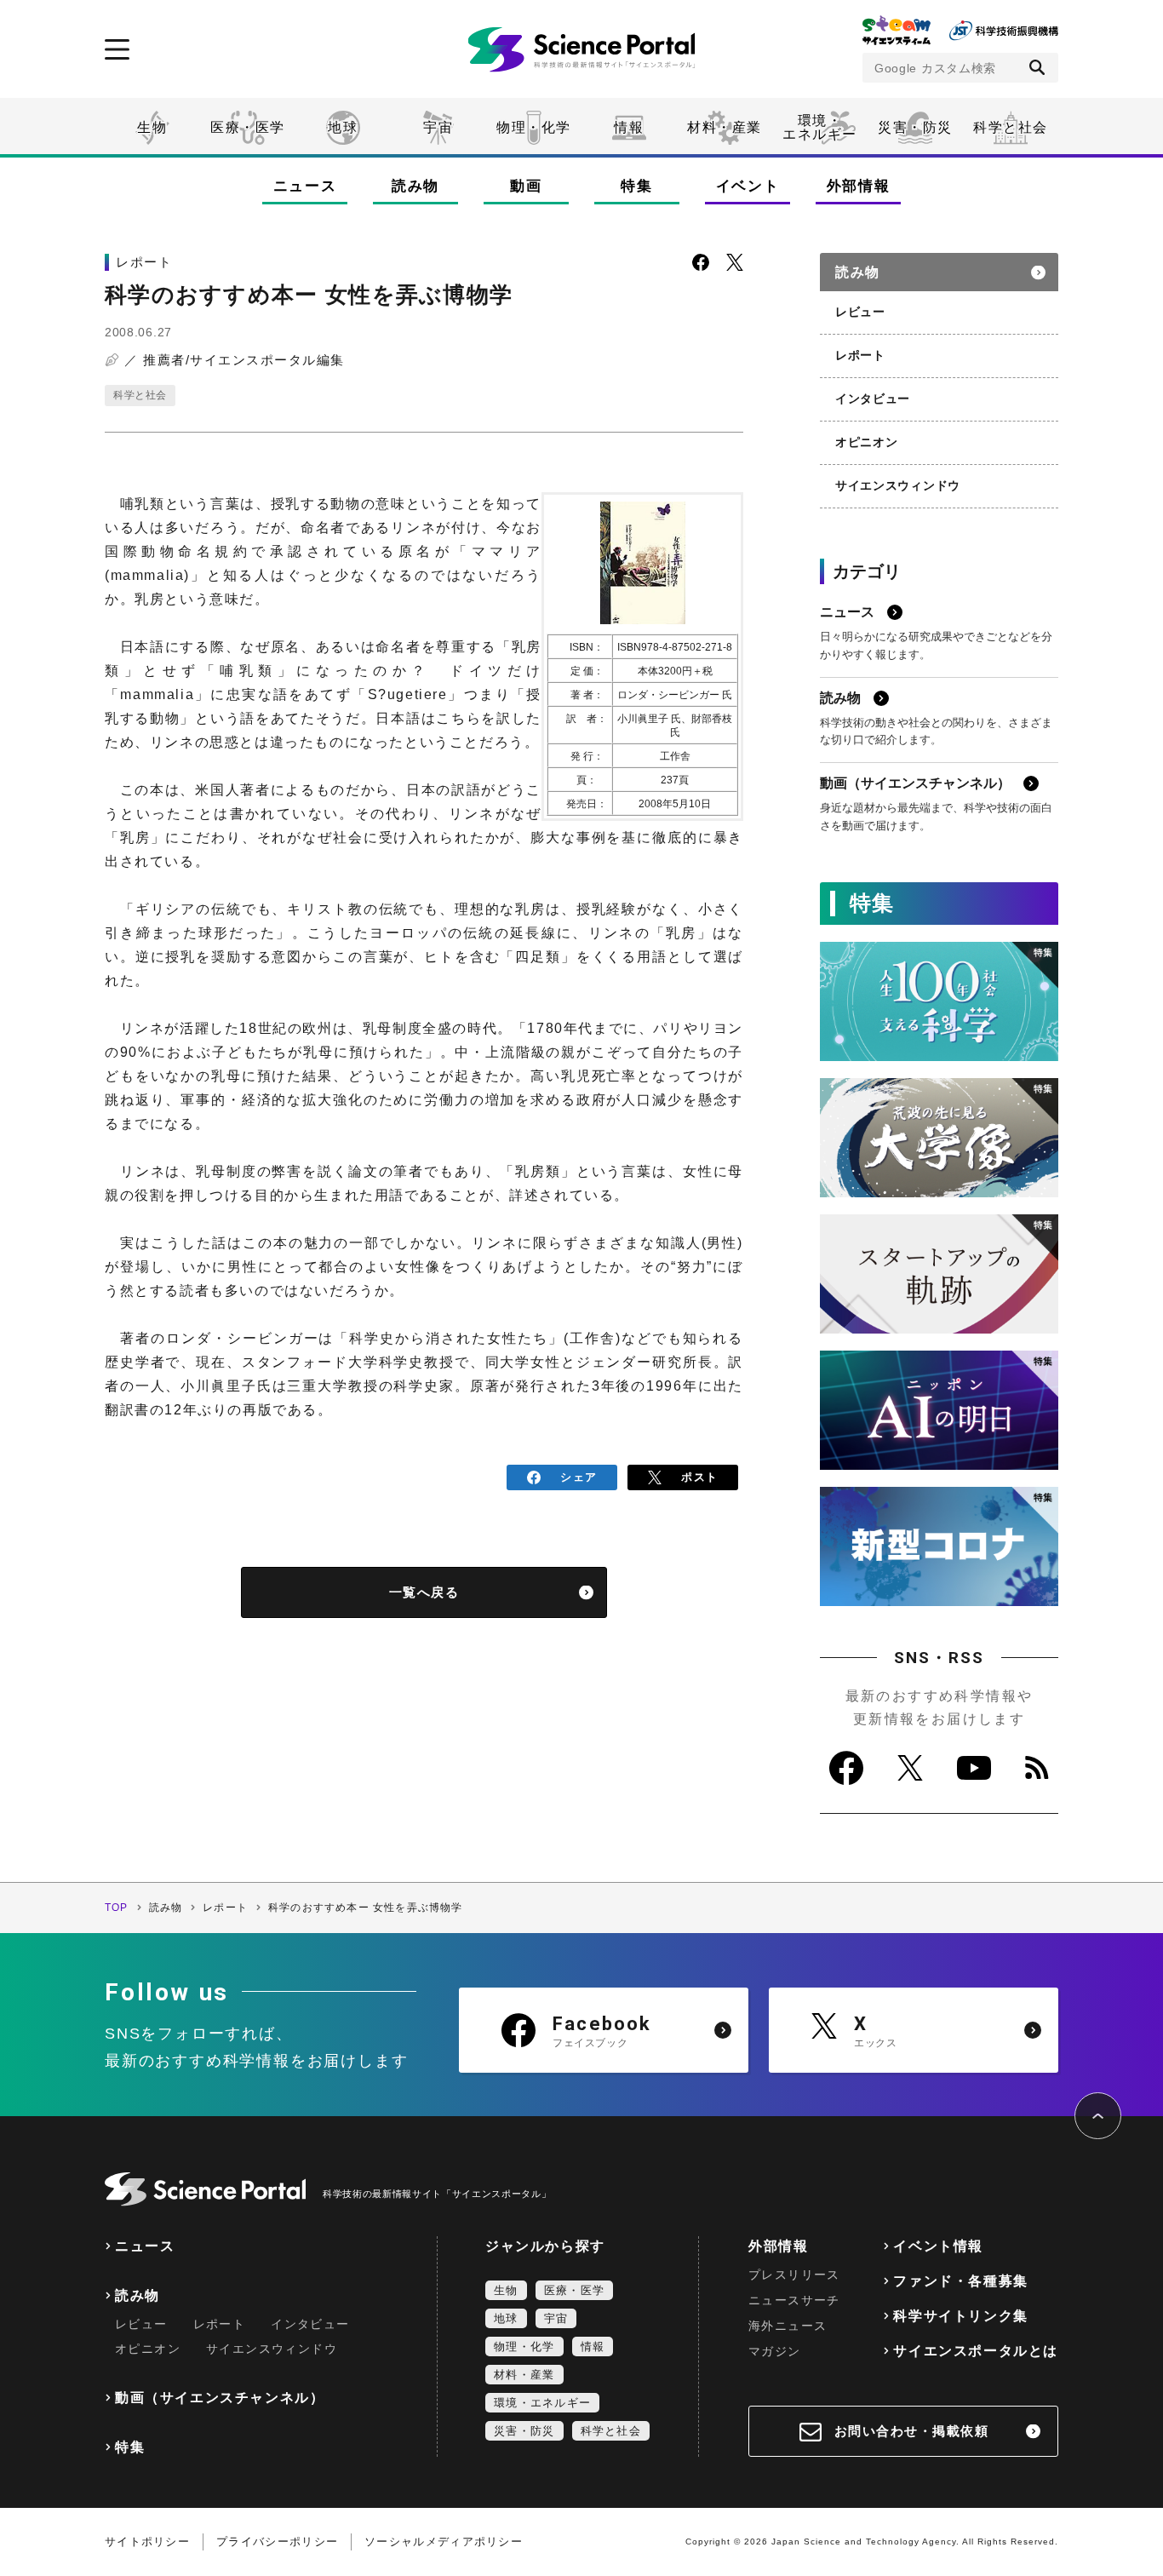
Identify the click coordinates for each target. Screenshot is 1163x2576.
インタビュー (873, 399)
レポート (860, 355)
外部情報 (859, 186)
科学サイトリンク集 (960, 2316)
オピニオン (867, 442)
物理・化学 (534, 127)
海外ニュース (788, 2326)
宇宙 (438, 127)
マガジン (775, 2351)
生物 (152, 127)
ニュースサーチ (794, 2300)
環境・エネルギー (542, 2403)
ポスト (699, 1477)
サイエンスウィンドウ (898, 485)
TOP (117, 1908)
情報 (629, 127)
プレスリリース (794, 2275)
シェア (579, 1477)
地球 (343, 127)
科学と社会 (1011, 127)
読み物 (415, 186)
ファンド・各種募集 (960, 2281)
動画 (526, 186)
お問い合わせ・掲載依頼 (912, 2431)
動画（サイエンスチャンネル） (220, 2398)
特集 (636, 186)
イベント (748, 186)
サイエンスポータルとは (976, 2351)
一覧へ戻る (424, 1592)
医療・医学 (248, 127)
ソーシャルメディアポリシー (444, 2542)
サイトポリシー (147, 2542)
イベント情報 (938, 2246)
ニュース (305, 186)
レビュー (860, 312)
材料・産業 (725, 127)
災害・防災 (915, 127)
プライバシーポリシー (277, 2542)
